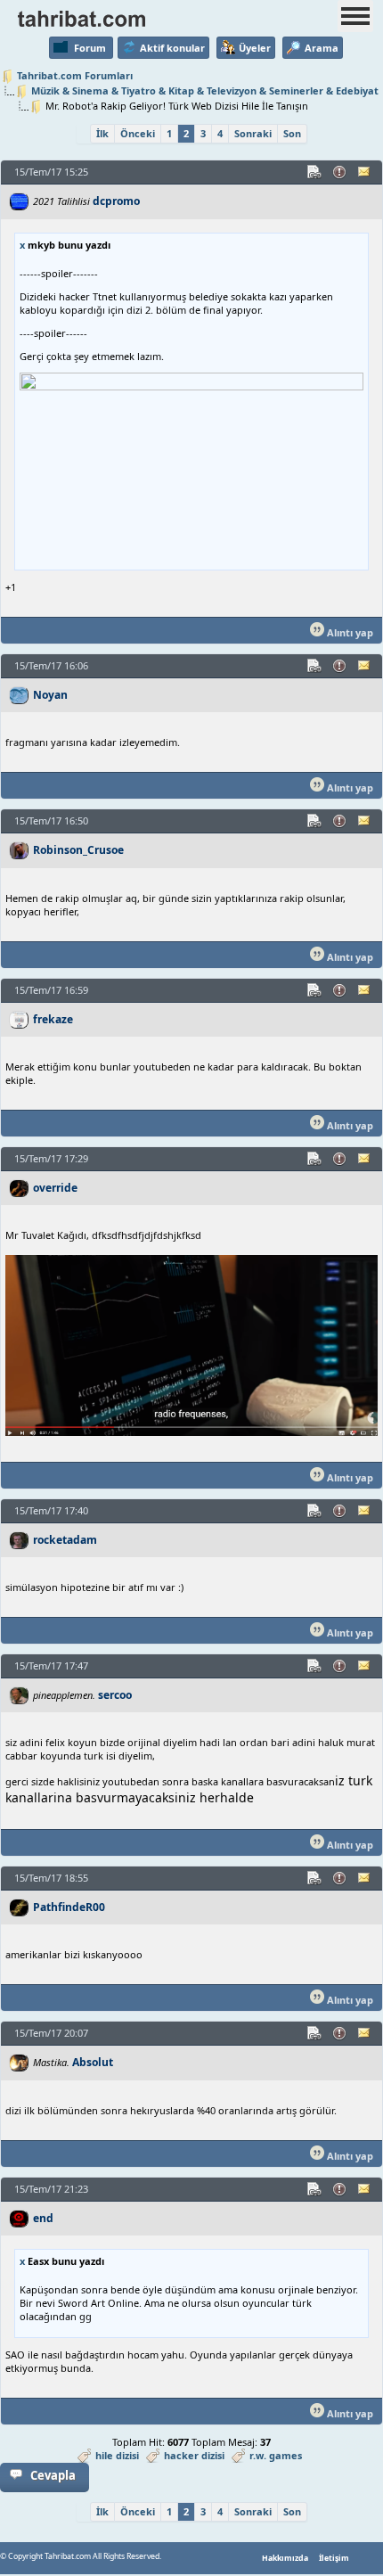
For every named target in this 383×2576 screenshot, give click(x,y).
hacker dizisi (194, 2455)
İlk (102, 133)
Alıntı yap (349, 632)
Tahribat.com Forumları (75, 75)
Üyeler (255, 48)
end (43, 2218)
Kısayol (315, 172)
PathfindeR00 (69, 1907)
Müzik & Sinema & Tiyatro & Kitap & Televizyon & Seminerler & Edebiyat (205, 90)
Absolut (93, 2062)
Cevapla (53, 2475)
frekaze (53, 1019)
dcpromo (116, 201)
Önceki (138, 133)
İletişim (334, 2558)
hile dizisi (117, 2455)
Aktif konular (172, 48)
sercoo (115, 1695)
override (55, 1188)
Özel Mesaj (365, 172)
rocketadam (65, 1540)
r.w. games (276, 2455)
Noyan (50, 695)
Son (292, 133)
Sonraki (253, 133)
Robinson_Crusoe (78, 850)
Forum (90, 48)
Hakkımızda (285, 2558)
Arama (322, 48)
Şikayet (340, 172)
